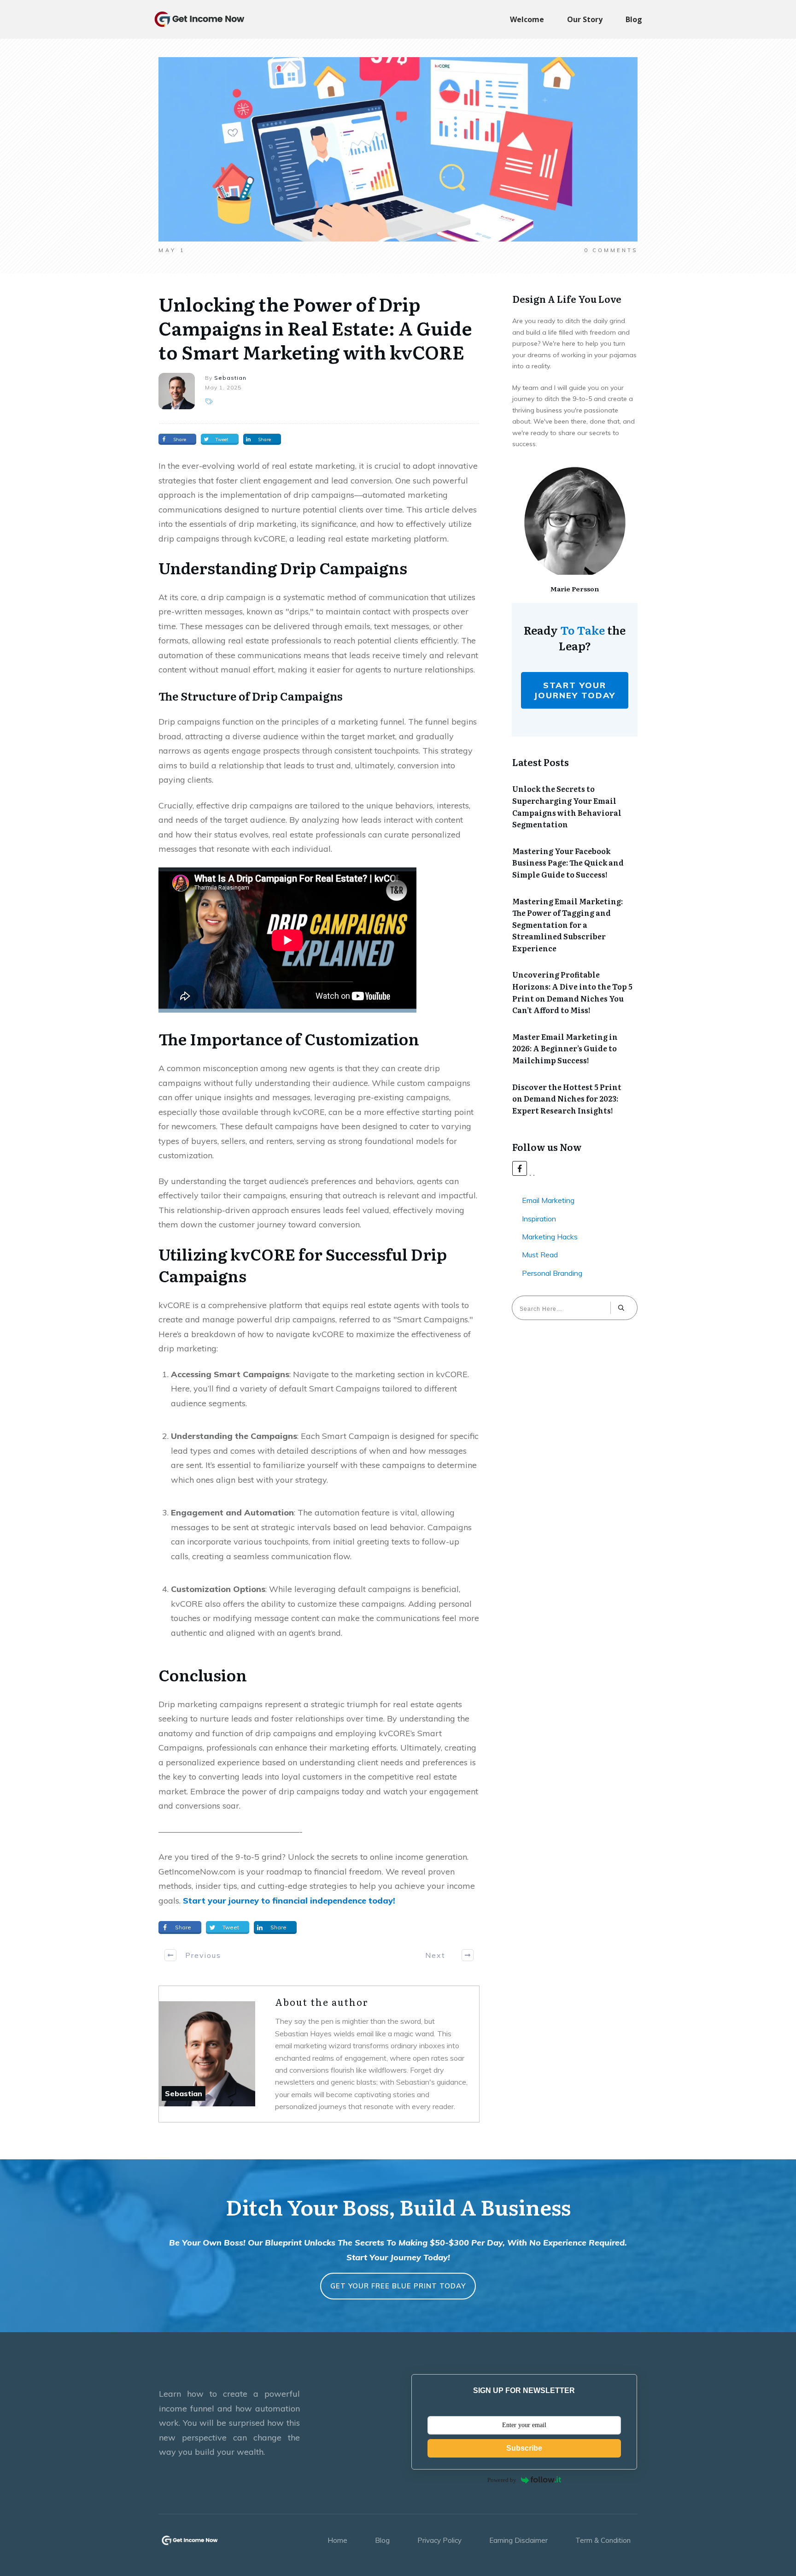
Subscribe (524, 2448)
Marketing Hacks (550, 1237)
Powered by (502, 2480)
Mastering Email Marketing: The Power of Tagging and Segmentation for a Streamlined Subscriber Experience (568, 925)
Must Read (540, 1255)
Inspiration (539, 1219)
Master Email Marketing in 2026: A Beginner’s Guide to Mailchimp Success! (565, 1048)
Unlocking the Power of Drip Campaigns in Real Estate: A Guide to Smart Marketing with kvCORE (315, 327)
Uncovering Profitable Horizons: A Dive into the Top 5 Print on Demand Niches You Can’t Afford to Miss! (572, 992)
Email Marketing (548, 1200)
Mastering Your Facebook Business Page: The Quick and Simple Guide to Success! (568, 863)
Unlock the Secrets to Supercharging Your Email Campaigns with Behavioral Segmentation (567, 806)
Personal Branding (552, 1273)
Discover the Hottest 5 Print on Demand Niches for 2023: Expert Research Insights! (567, 1099)
